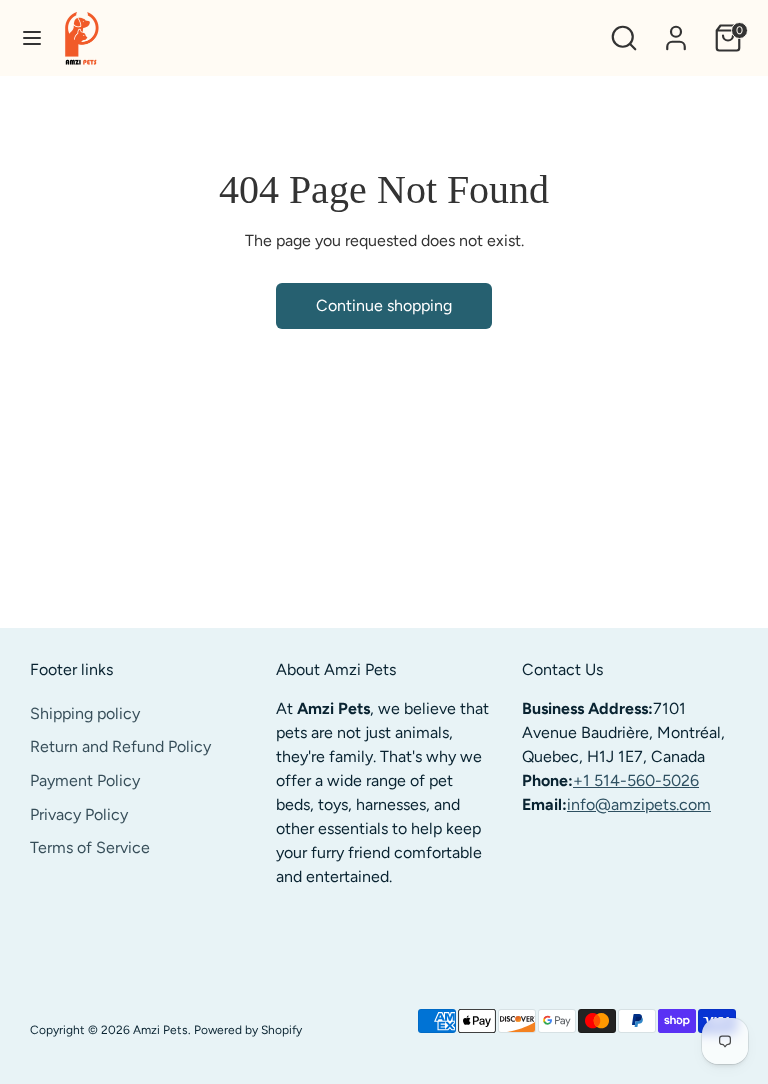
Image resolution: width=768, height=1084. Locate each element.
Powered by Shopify (248, 1030)
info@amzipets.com (639, 804)
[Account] (676, 29)
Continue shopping (384, 305)
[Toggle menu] (32, 37)
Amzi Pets (160, 1030)
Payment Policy (85, 780)
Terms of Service (90, 847)
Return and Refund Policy (120, 746)
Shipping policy (85, 713)
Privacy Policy (79, 814)
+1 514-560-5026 (636, 780)
